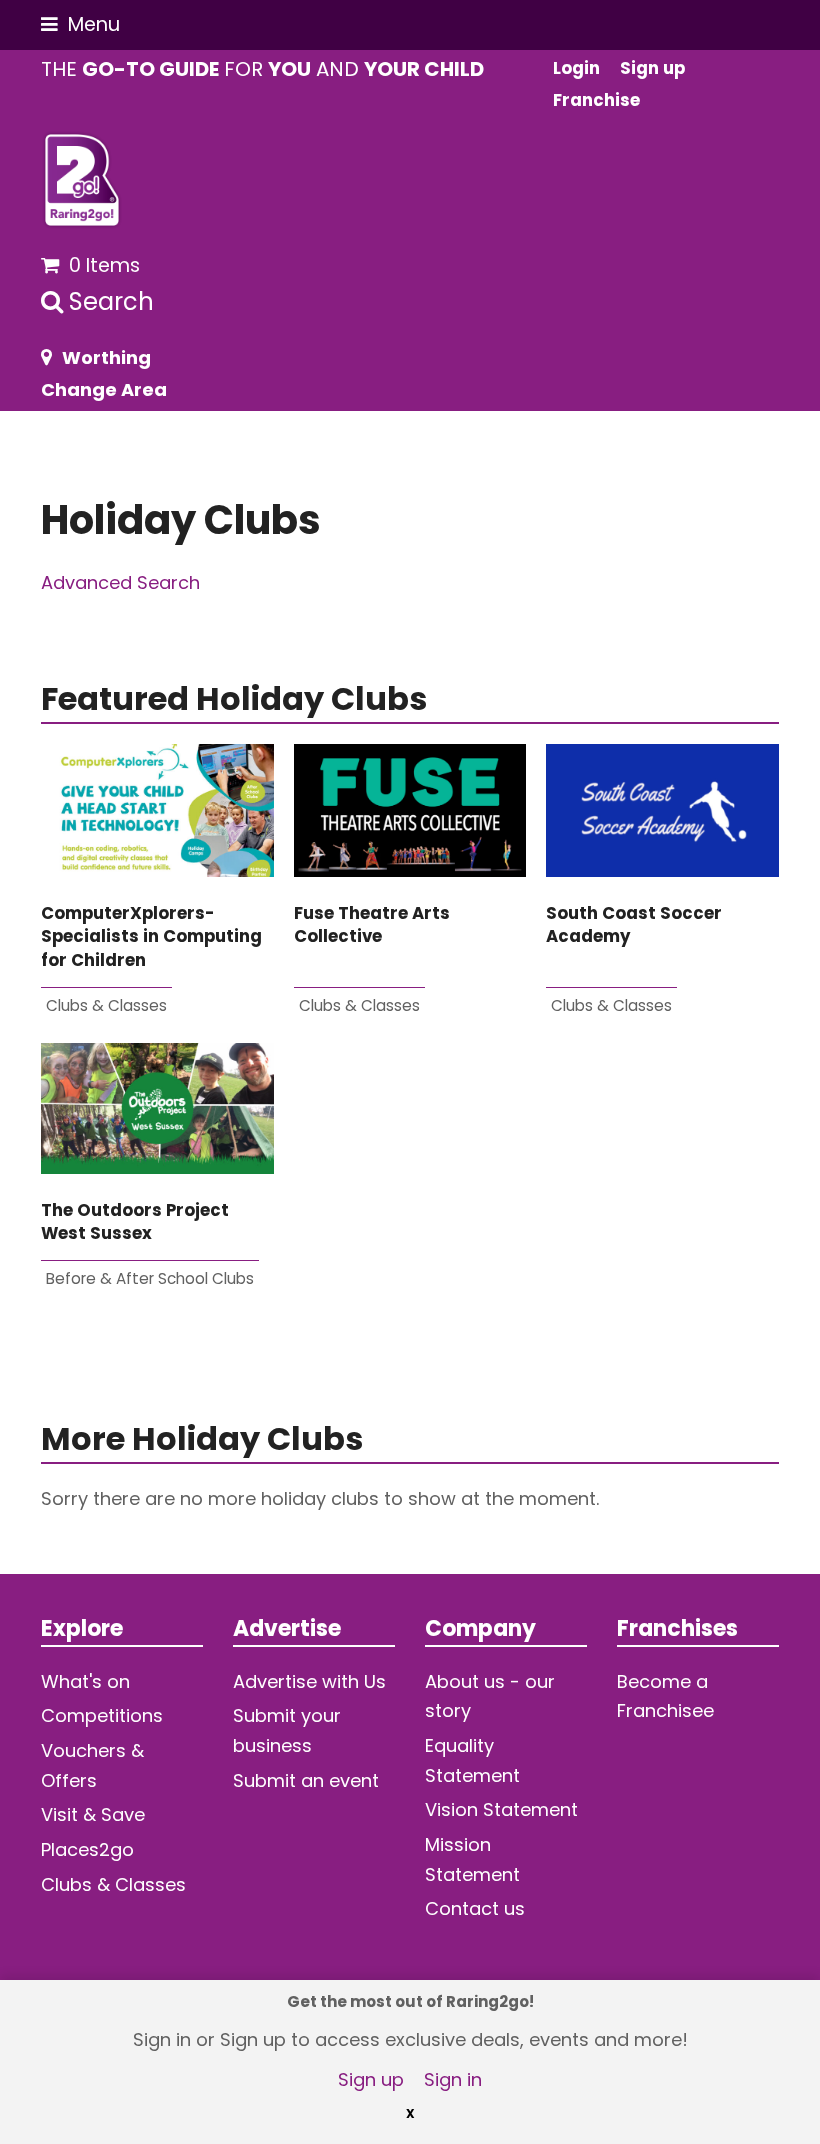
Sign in (453, 2079)
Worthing (106, 357)
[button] (80, 24)
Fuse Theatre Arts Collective (372, 925)
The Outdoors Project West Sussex (135, 1222)
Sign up (371, 2079)
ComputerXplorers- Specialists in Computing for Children (151, 937)
